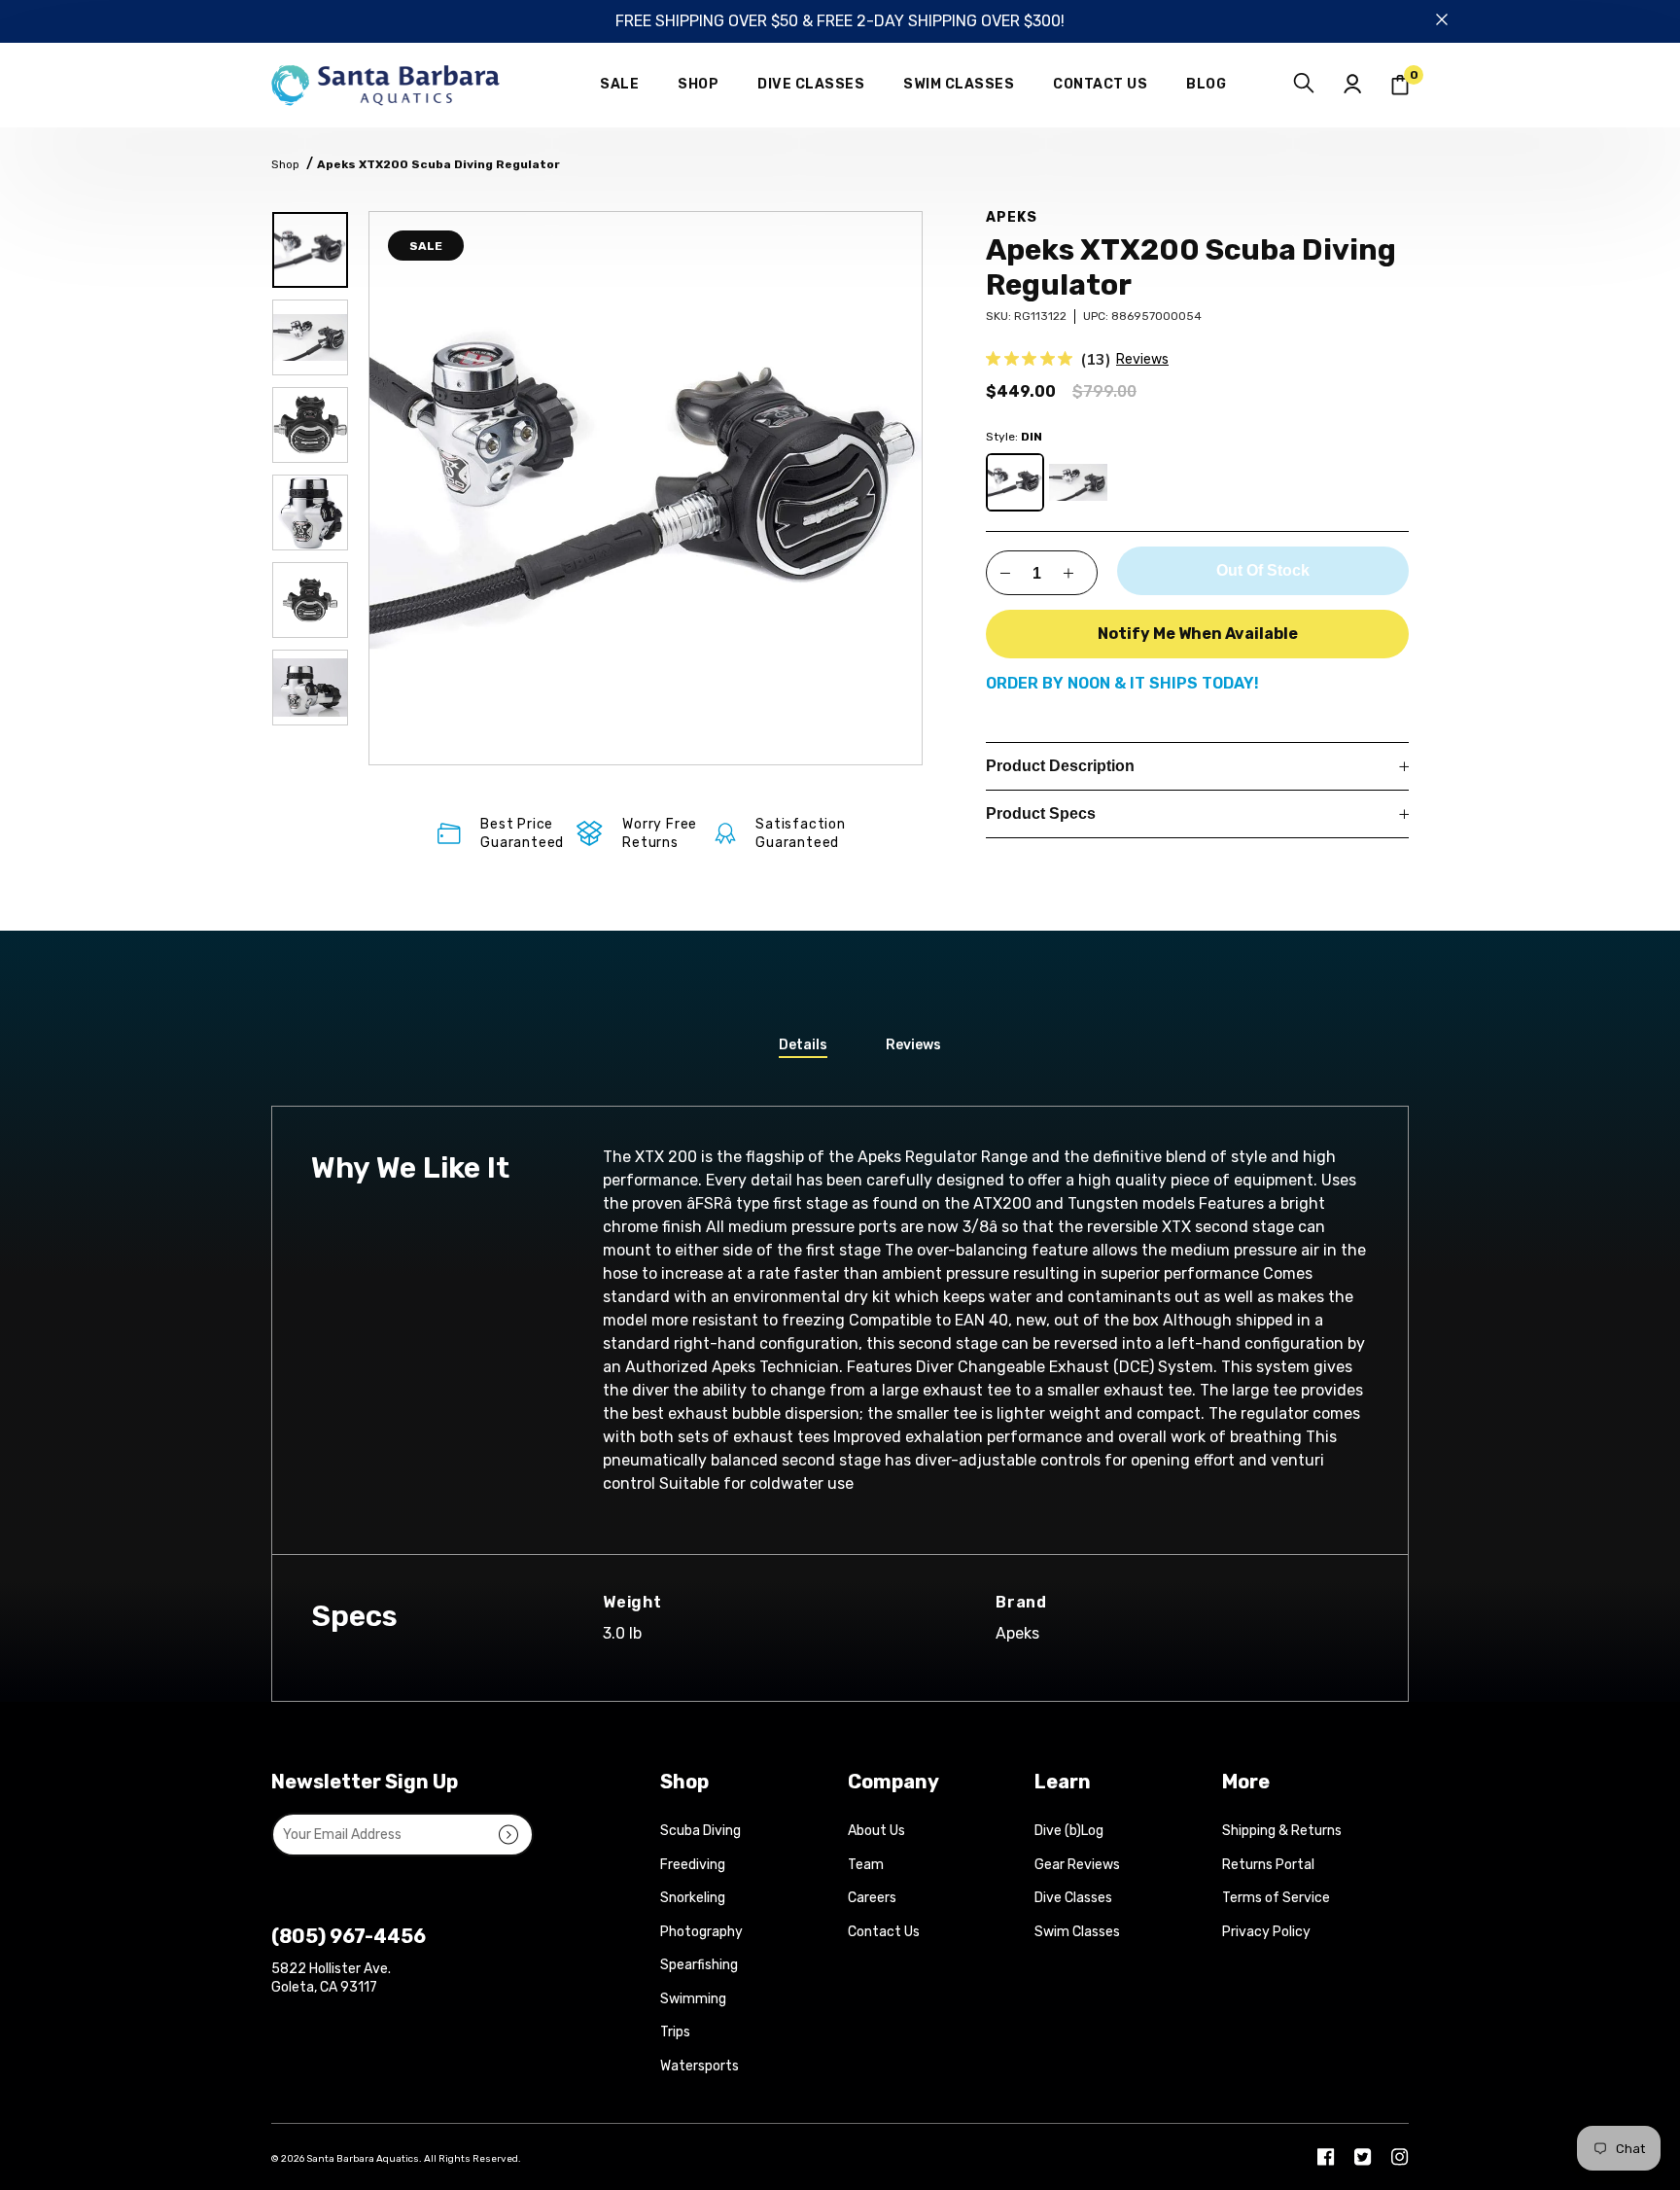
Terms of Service (1276, 1898)
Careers (872, 1898)
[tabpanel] (646, 488)
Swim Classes (1077, 1932)
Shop (285, 164)
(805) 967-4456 (349, 1936)
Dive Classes (1073, 1898)
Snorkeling (693, 1898)
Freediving (693, 1865)
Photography (701, 1932)
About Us (876, 1831)
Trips (675, 2032)
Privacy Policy (1266, 1932)
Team (866, 1865)
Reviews (1142, 359)
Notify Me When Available (1198, 634)
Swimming (693, 1999)
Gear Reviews (1077, 1865)
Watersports (700, 2066)
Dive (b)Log (1069, 1831)
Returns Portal (1268, 1865)
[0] (1400, 85)
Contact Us (884, 1932)
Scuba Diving (700, 1831)
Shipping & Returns (1282, 1831)
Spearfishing (699, 1965)
